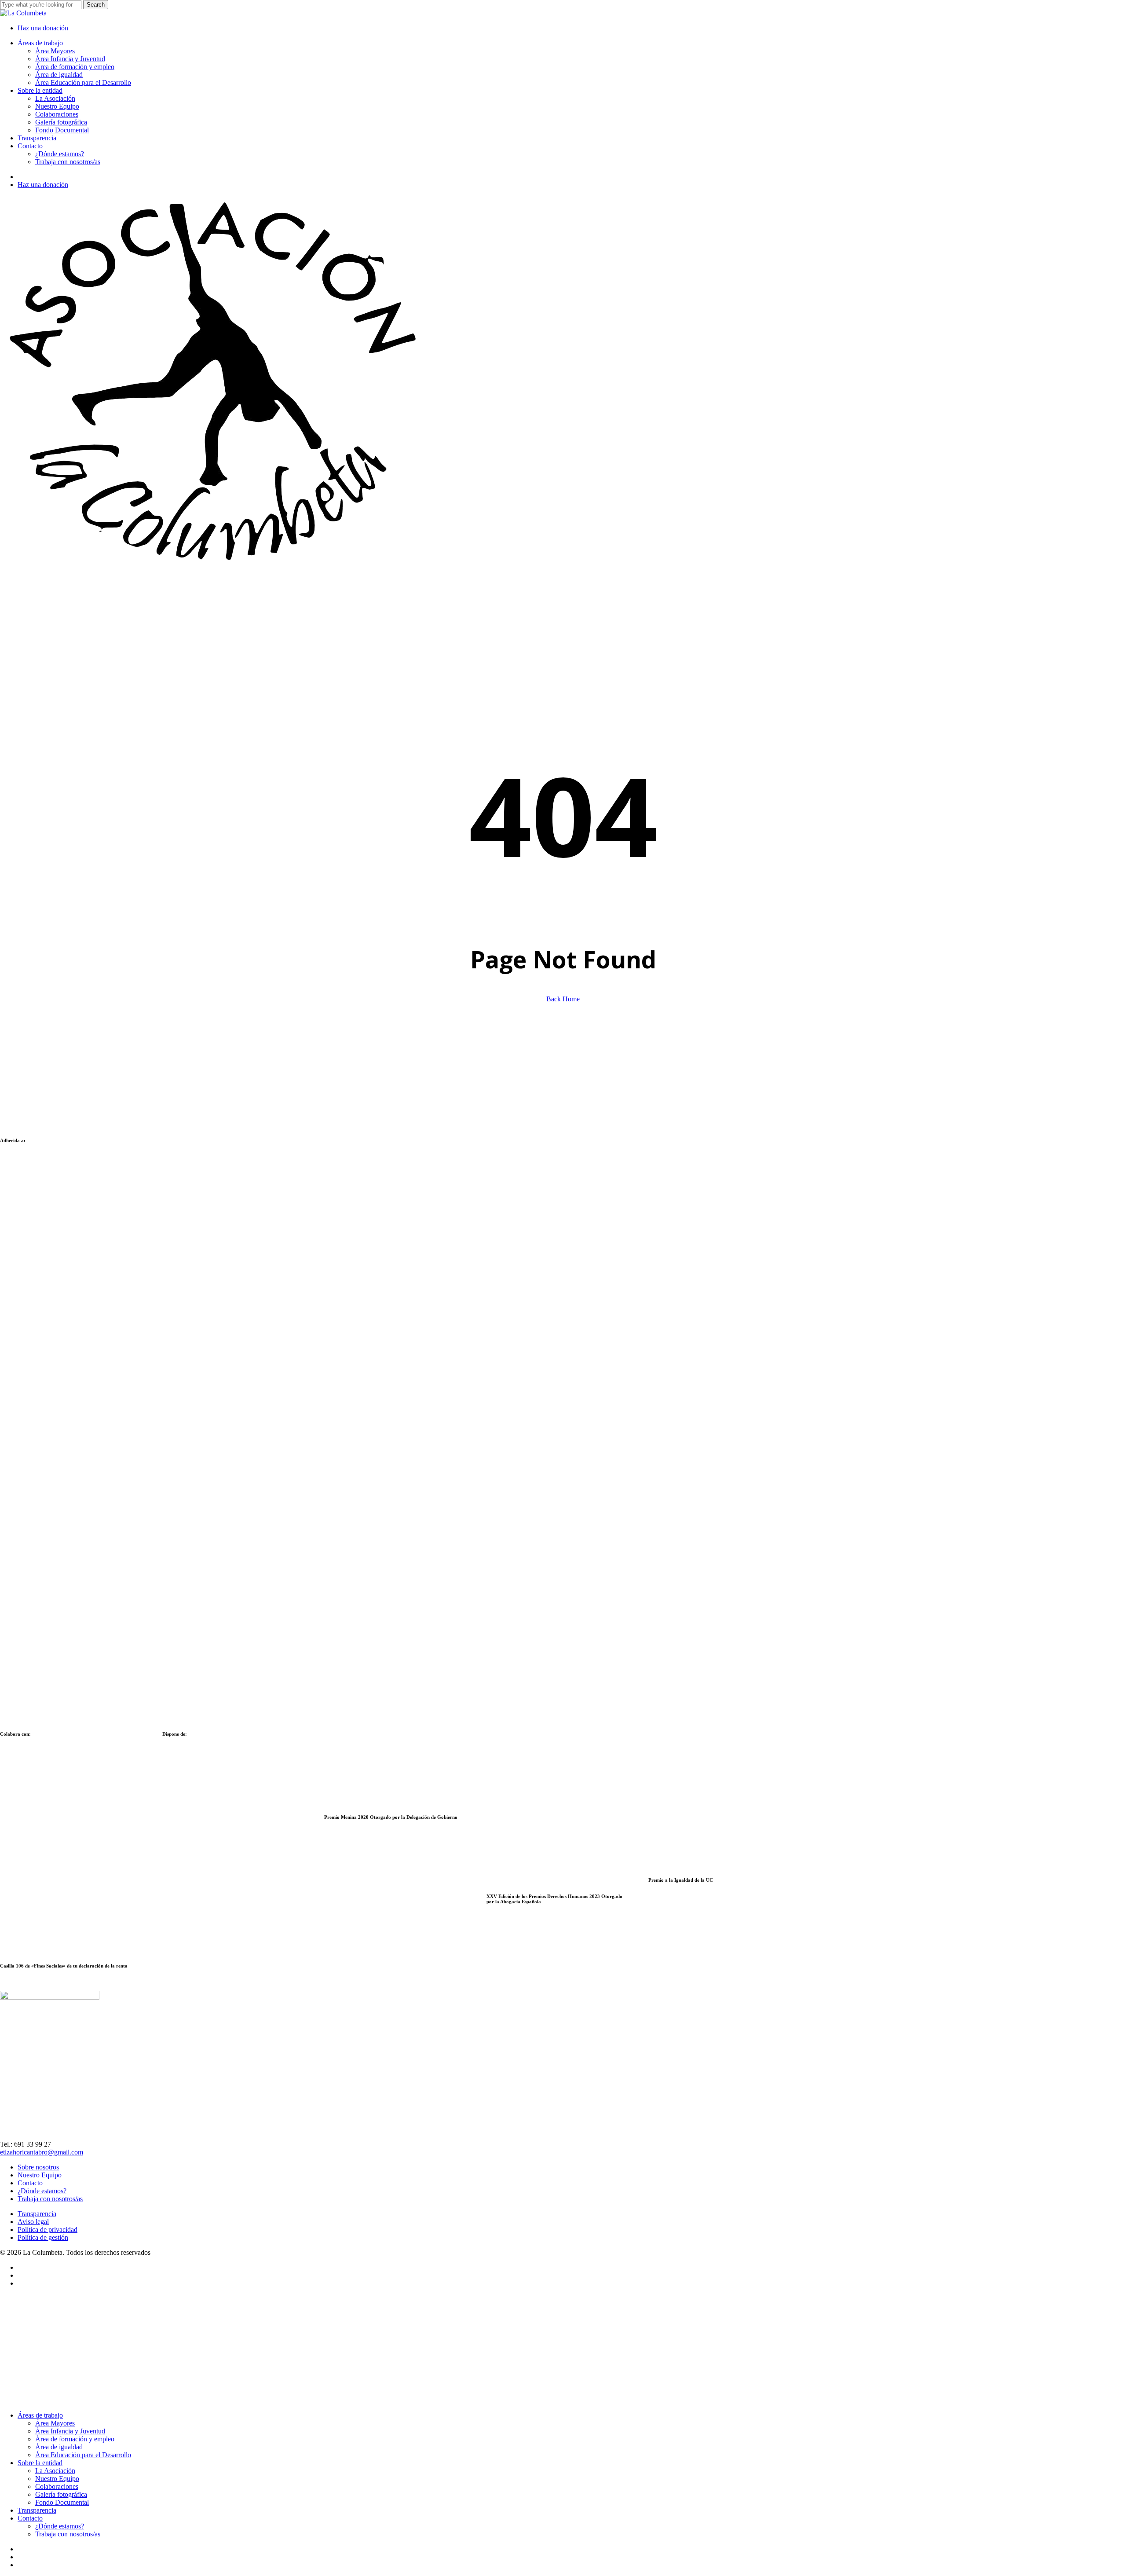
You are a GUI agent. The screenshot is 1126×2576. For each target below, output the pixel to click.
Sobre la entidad (40, 2463)
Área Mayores (55, 2423)
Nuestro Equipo (40, 2175)
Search (96, 5)
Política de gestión (43, 2237)
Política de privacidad (48, 2230)
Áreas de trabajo (40, 2415)
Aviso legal (33, 2222)
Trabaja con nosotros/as (50, 2199)
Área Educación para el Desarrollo (83, 2455)
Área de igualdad (59, 2447)
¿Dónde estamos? (42, 2191)
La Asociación (55, 2471)
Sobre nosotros (38, 2167)
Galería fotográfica (61, 2494)
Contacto (30, 2183)
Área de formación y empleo (75, 2439)
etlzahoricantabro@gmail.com (42, 2152)
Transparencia (37, 2214)
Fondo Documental (62, 2502)
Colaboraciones (57, 2486)
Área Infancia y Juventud (70, 2431)
